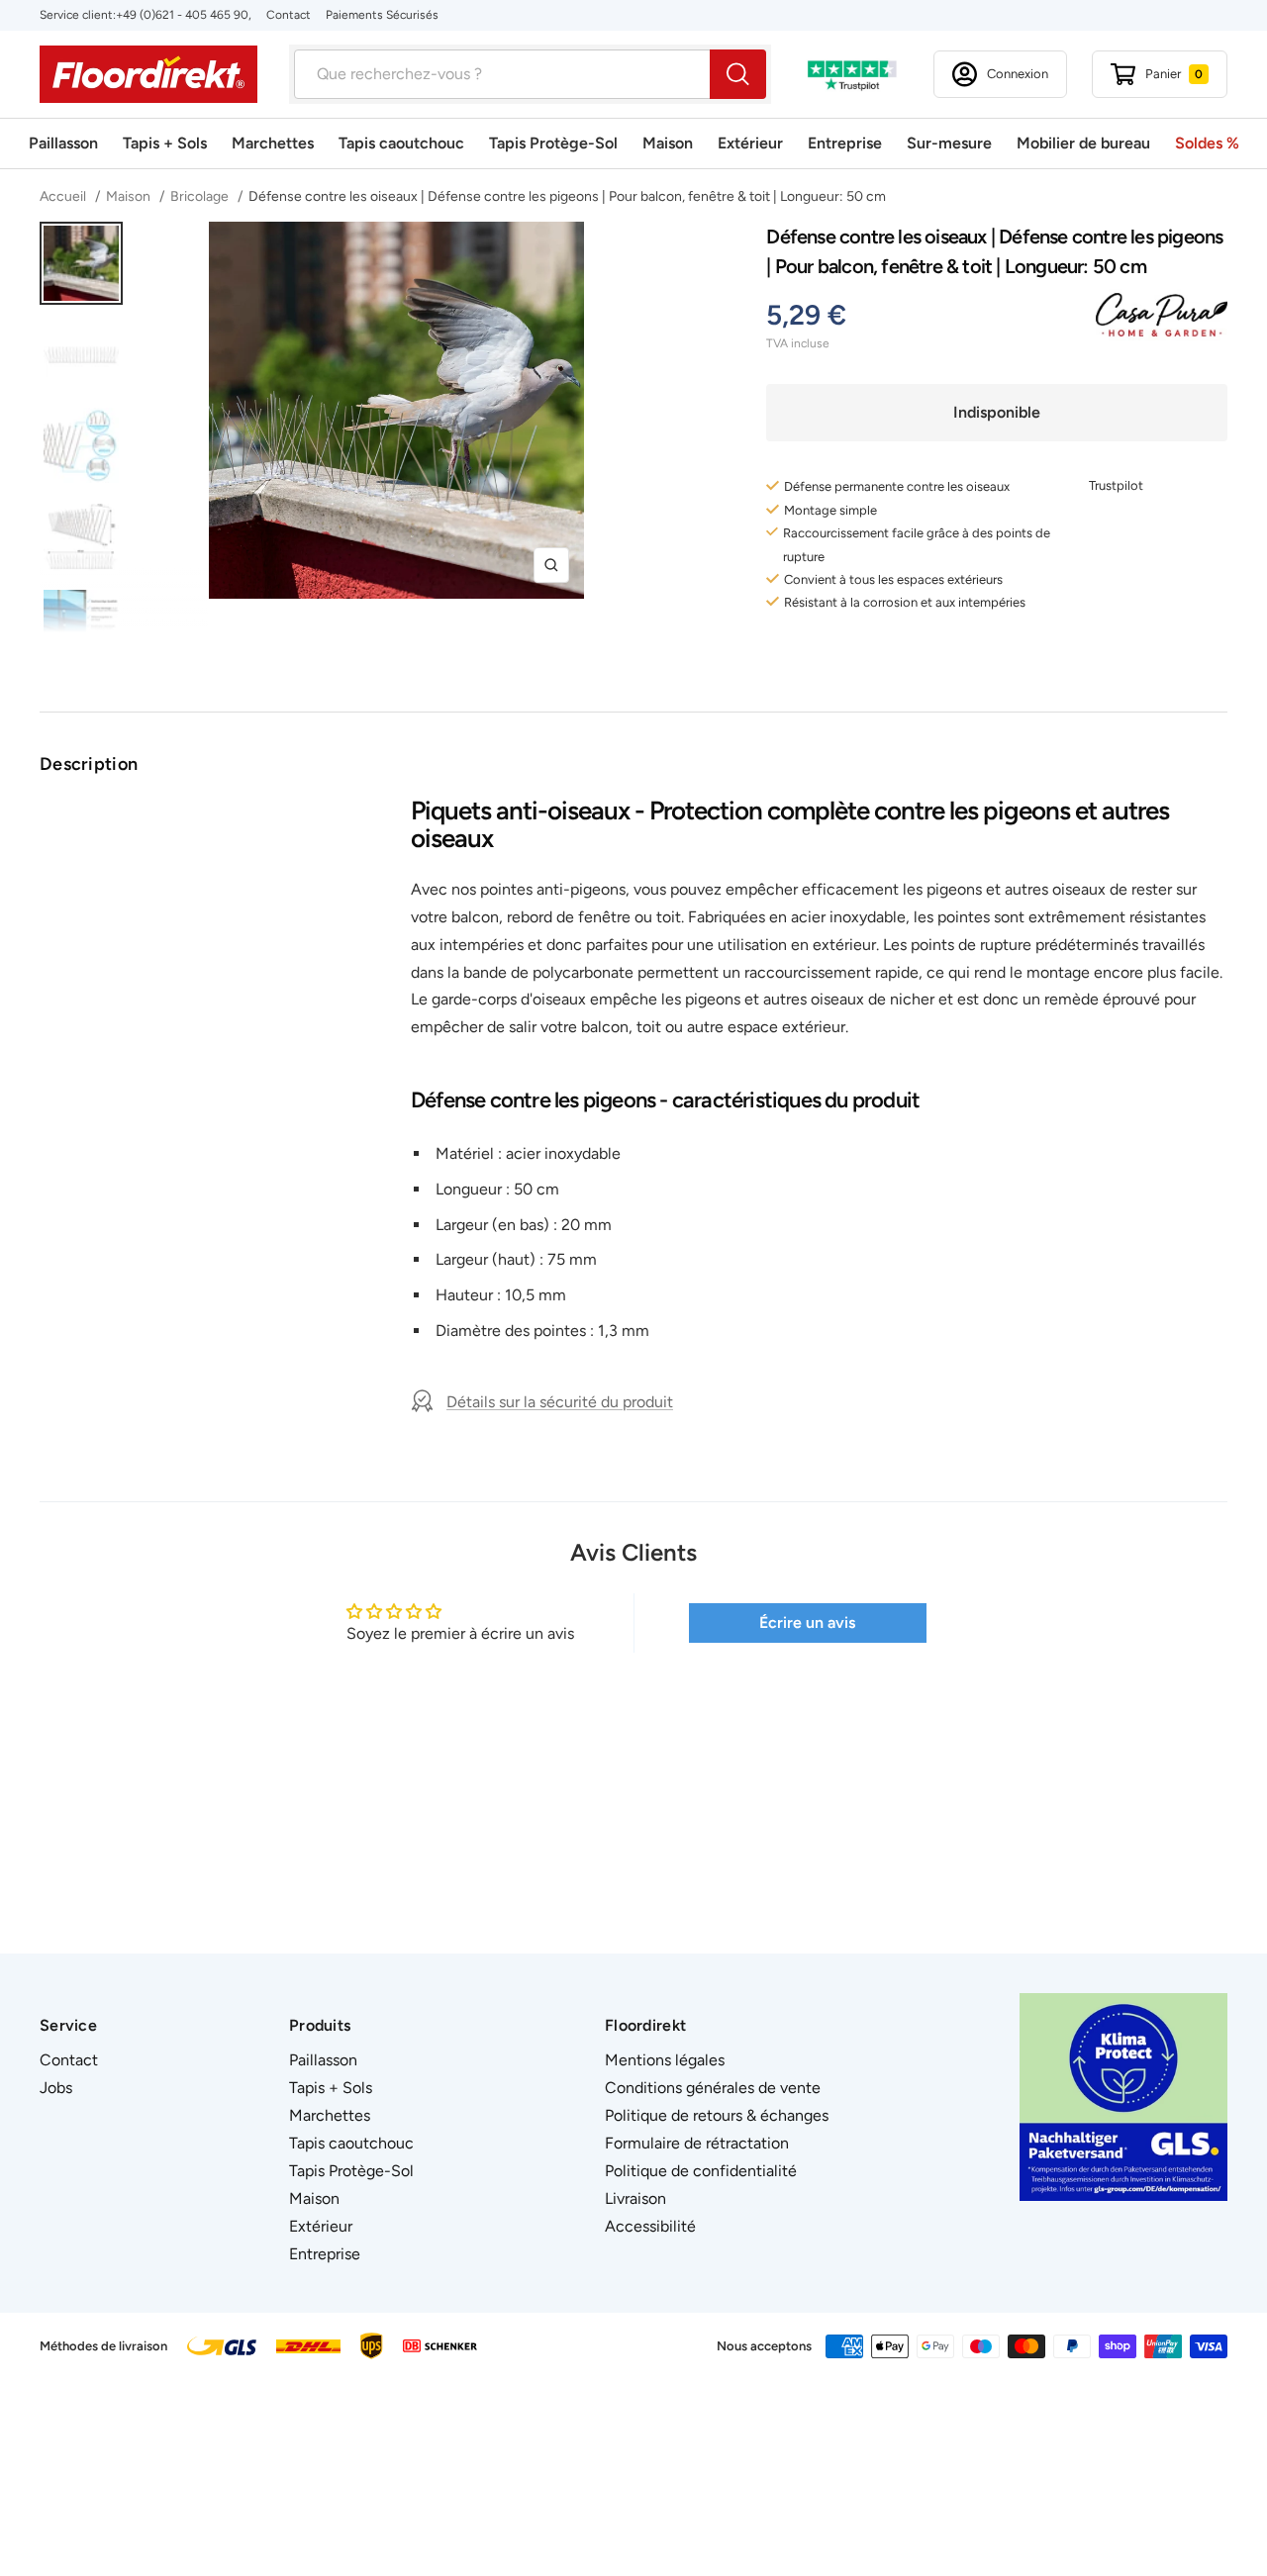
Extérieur (750, 143)
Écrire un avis (807, 1622)
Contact (289, 15)
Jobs (56, 2088)
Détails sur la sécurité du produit (560, 1402)
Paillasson (63, 143)
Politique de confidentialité (701, 2171)
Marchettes (273, 143)
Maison (668, 143)
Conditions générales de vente (713, 2088)
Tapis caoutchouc (401, 143)
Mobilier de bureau (1083, 143)
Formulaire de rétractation (697, 2143)
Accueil (64, 196)
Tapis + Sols (165, 143)
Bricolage (201, 196)
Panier (1174, 74)
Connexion (1018, 74)
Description (89, 764)
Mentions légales (665, 2060)
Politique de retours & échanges (717, 2115)
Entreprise (845, 143)
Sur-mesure (949, 143)
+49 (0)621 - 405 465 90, (184, 15)
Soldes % (1207, 143)
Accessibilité (650, 2226)
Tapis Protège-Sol (553, 143)
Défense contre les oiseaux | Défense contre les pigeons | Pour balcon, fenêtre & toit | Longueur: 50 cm (567, 196)
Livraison (635, 2198)
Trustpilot (1116, 485)
